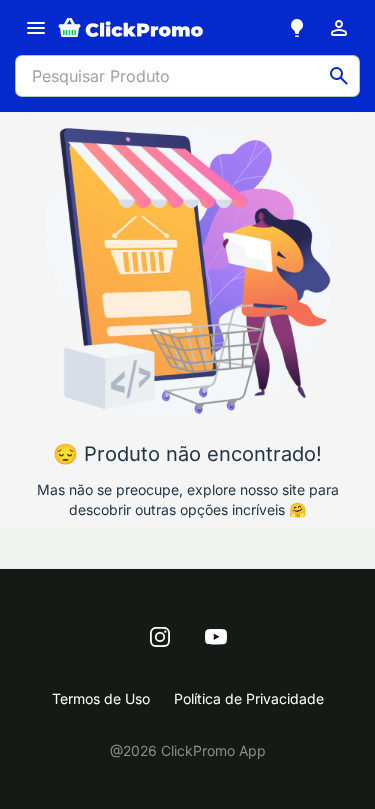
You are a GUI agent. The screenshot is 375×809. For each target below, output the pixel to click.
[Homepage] (131, 28)
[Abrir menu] (36, 28)
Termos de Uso (101, 698)
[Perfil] (339, 28)
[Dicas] (297, 28)
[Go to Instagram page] (160, 637)
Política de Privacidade (249, 698)
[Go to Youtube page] (216, 637)
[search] (339, 76)
